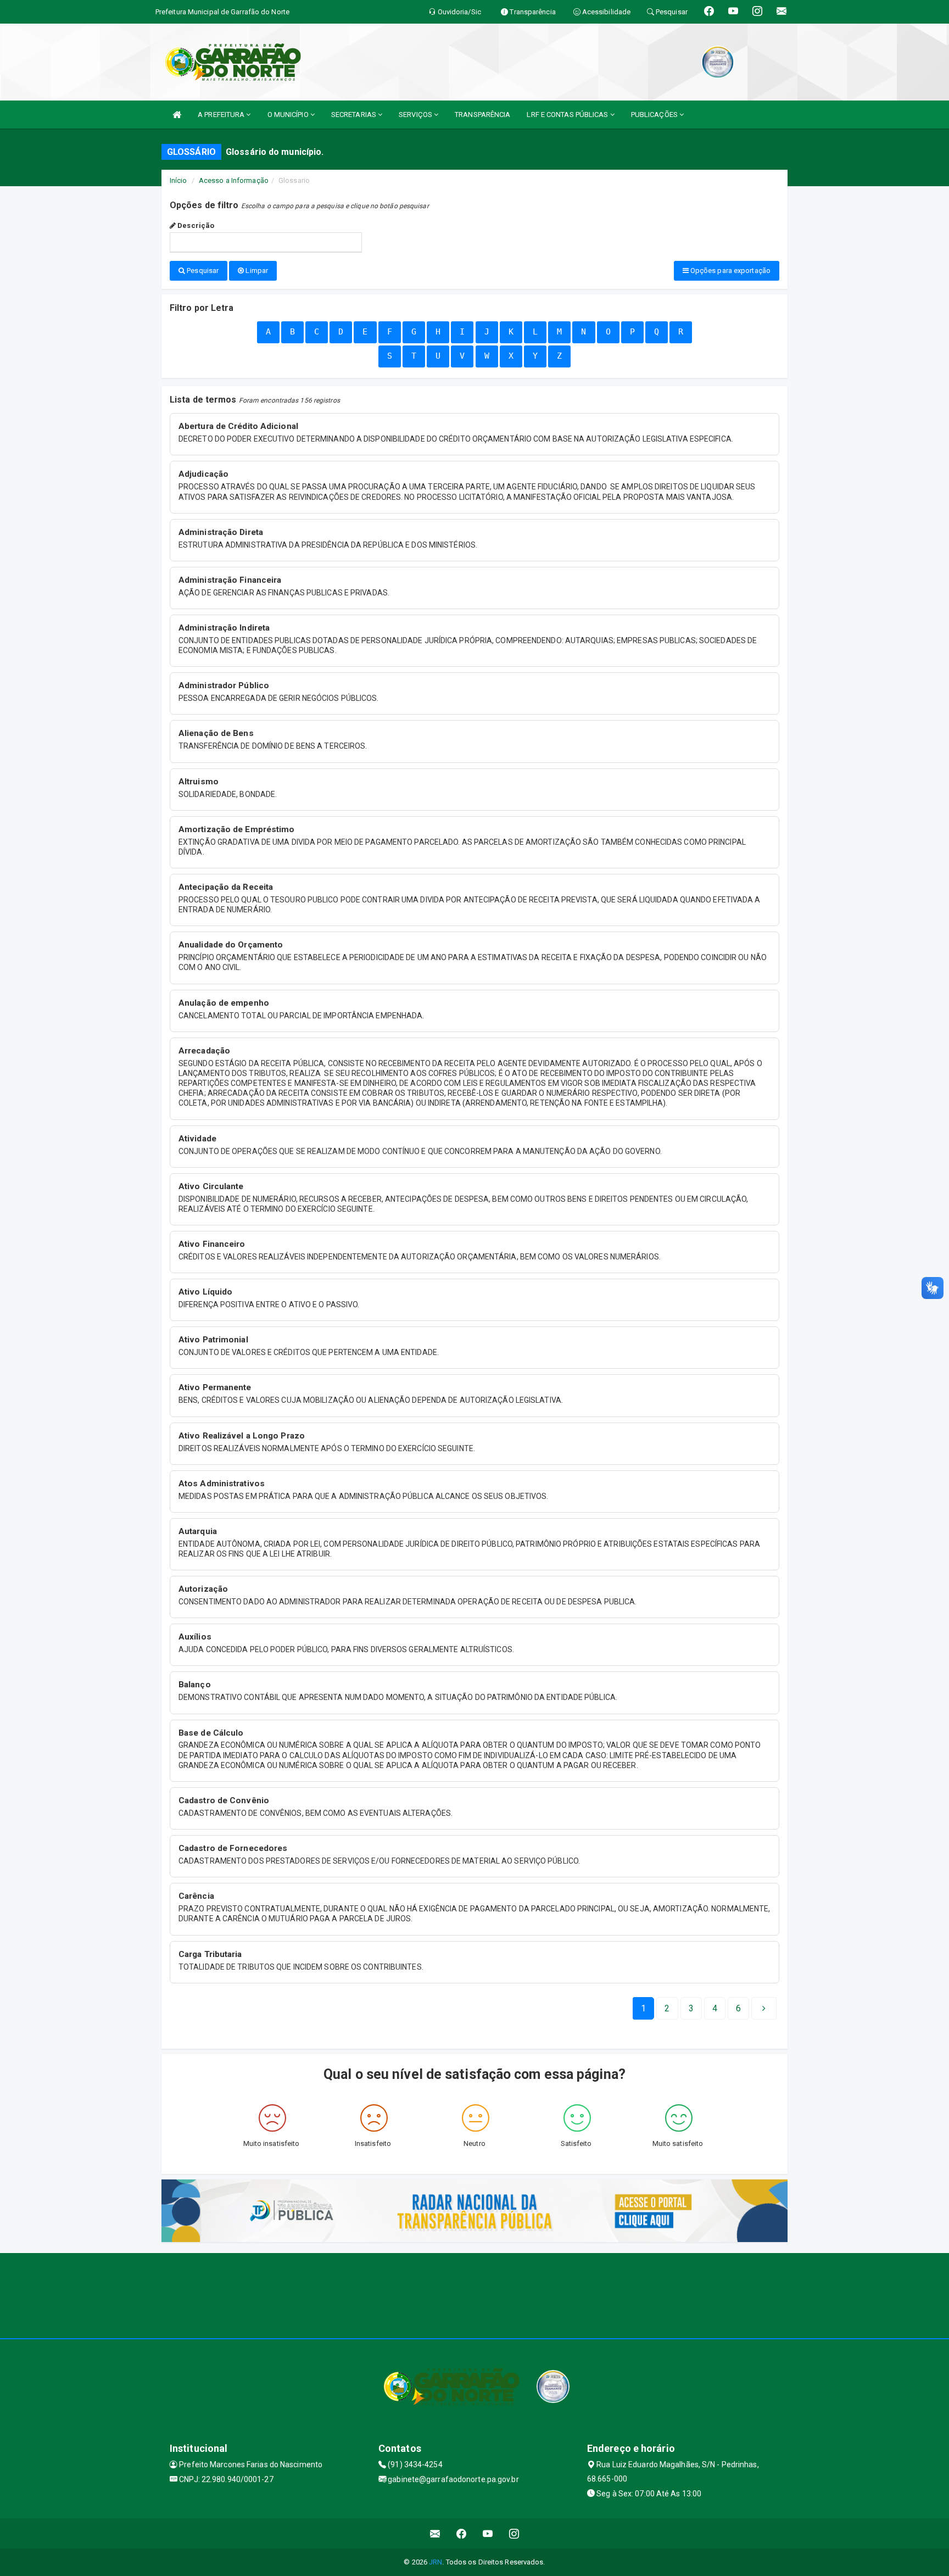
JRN (436, 2562)
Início (178, 180)
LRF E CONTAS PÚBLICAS (568, 115)
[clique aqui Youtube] (488, 2533)
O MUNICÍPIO (289, 115)
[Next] (764, 2009)
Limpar (256, 271)
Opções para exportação (730, 271)
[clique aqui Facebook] (462, 2533)
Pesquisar (202, 271)
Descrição (195, 225)
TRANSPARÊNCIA (482, 115)
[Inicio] (177, 115)
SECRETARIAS (355, 115)
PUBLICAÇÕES (655, 115)
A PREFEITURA (222, 115)
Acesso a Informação (234, 180)
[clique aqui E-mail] (435, 2533)
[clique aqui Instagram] (514, 2533)
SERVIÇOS (416, 115)
